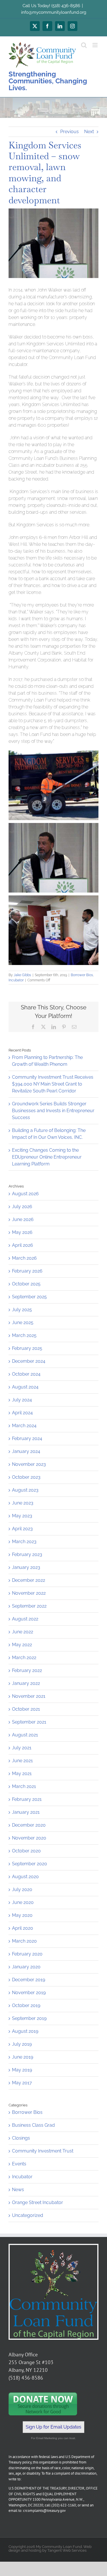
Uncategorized (28, 2215)
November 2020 (29, 1838)
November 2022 (29, 1593)
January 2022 (26, 1683)
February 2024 (27, 1438)
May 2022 (22, 1645)
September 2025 (29, 1297)
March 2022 (24, 1658)
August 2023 (25, 1490)
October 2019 (26, 2005)
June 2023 (23, 1503)
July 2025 (22, 1310)
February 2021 (27, 1799)
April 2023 (22, 1529)
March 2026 (24, 1258)
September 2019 (29, 2018)
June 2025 (23, 1323)
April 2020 (23, 1928)
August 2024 (25, 1387)
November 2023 (29, 1464)
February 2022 (27, 1670)
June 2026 (23, 1219)
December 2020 (29, 1825)
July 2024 (22, 1400)
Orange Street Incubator (38, 2202)
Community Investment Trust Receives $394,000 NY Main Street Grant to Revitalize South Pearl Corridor (53, 1084)
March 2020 (24, 1941)
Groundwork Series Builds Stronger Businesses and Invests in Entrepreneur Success (53, 1111)
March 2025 (24, 1335)
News (18, 2190)
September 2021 (29, 1722)
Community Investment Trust (43, 2151)
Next (89, 132)
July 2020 (22, 1889)
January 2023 (26, 1567)
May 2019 (22, 2070)
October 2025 (26, 1284)
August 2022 (25, 1619)
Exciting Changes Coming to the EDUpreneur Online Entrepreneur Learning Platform (47, 1157)
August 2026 (25, 1194)
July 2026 (22, 1207)
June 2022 (23, 1632)
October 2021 (26, 1709)
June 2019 (23, 2057)
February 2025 (27, 1348)
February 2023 (27, 1554)
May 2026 (22, 1232)
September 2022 (29, 1606)
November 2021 (29, 1696)
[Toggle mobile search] (84, 45)
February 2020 (27, 1954)
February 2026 (27, 1271)
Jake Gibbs (22, 975)
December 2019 (29, 1980)
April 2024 (22, 1413)
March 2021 (24, 1786)
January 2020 (26, 1967)
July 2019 (22, 2044)
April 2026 (23, 1245)
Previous (69, 132)
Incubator (16, 980)
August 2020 (25, 1877)
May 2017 (22, 2083)
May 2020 (22, 1915)
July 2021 (22, 1748)
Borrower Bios (82, 975)
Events (19, 2164)
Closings (21, 2138)
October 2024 (26, 1374)
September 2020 (30, 1864)
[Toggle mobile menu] (95, 45)
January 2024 (26, 1451)
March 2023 (24, 1542)
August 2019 (25, 2031)
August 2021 (25, 1735)
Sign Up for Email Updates (53, 2427)
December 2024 (29, 1361)
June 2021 (22, 1761)
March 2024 (24, 1426)
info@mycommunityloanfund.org (54, 12)
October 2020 (26, 1851)
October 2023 (26, 1477)
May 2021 (22, 1774)
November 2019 (29, 1993)
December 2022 (29, 1580)
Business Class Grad (33, 2125)
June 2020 (23, 1902)
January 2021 (26, 1812)
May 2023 (22, 1516)
